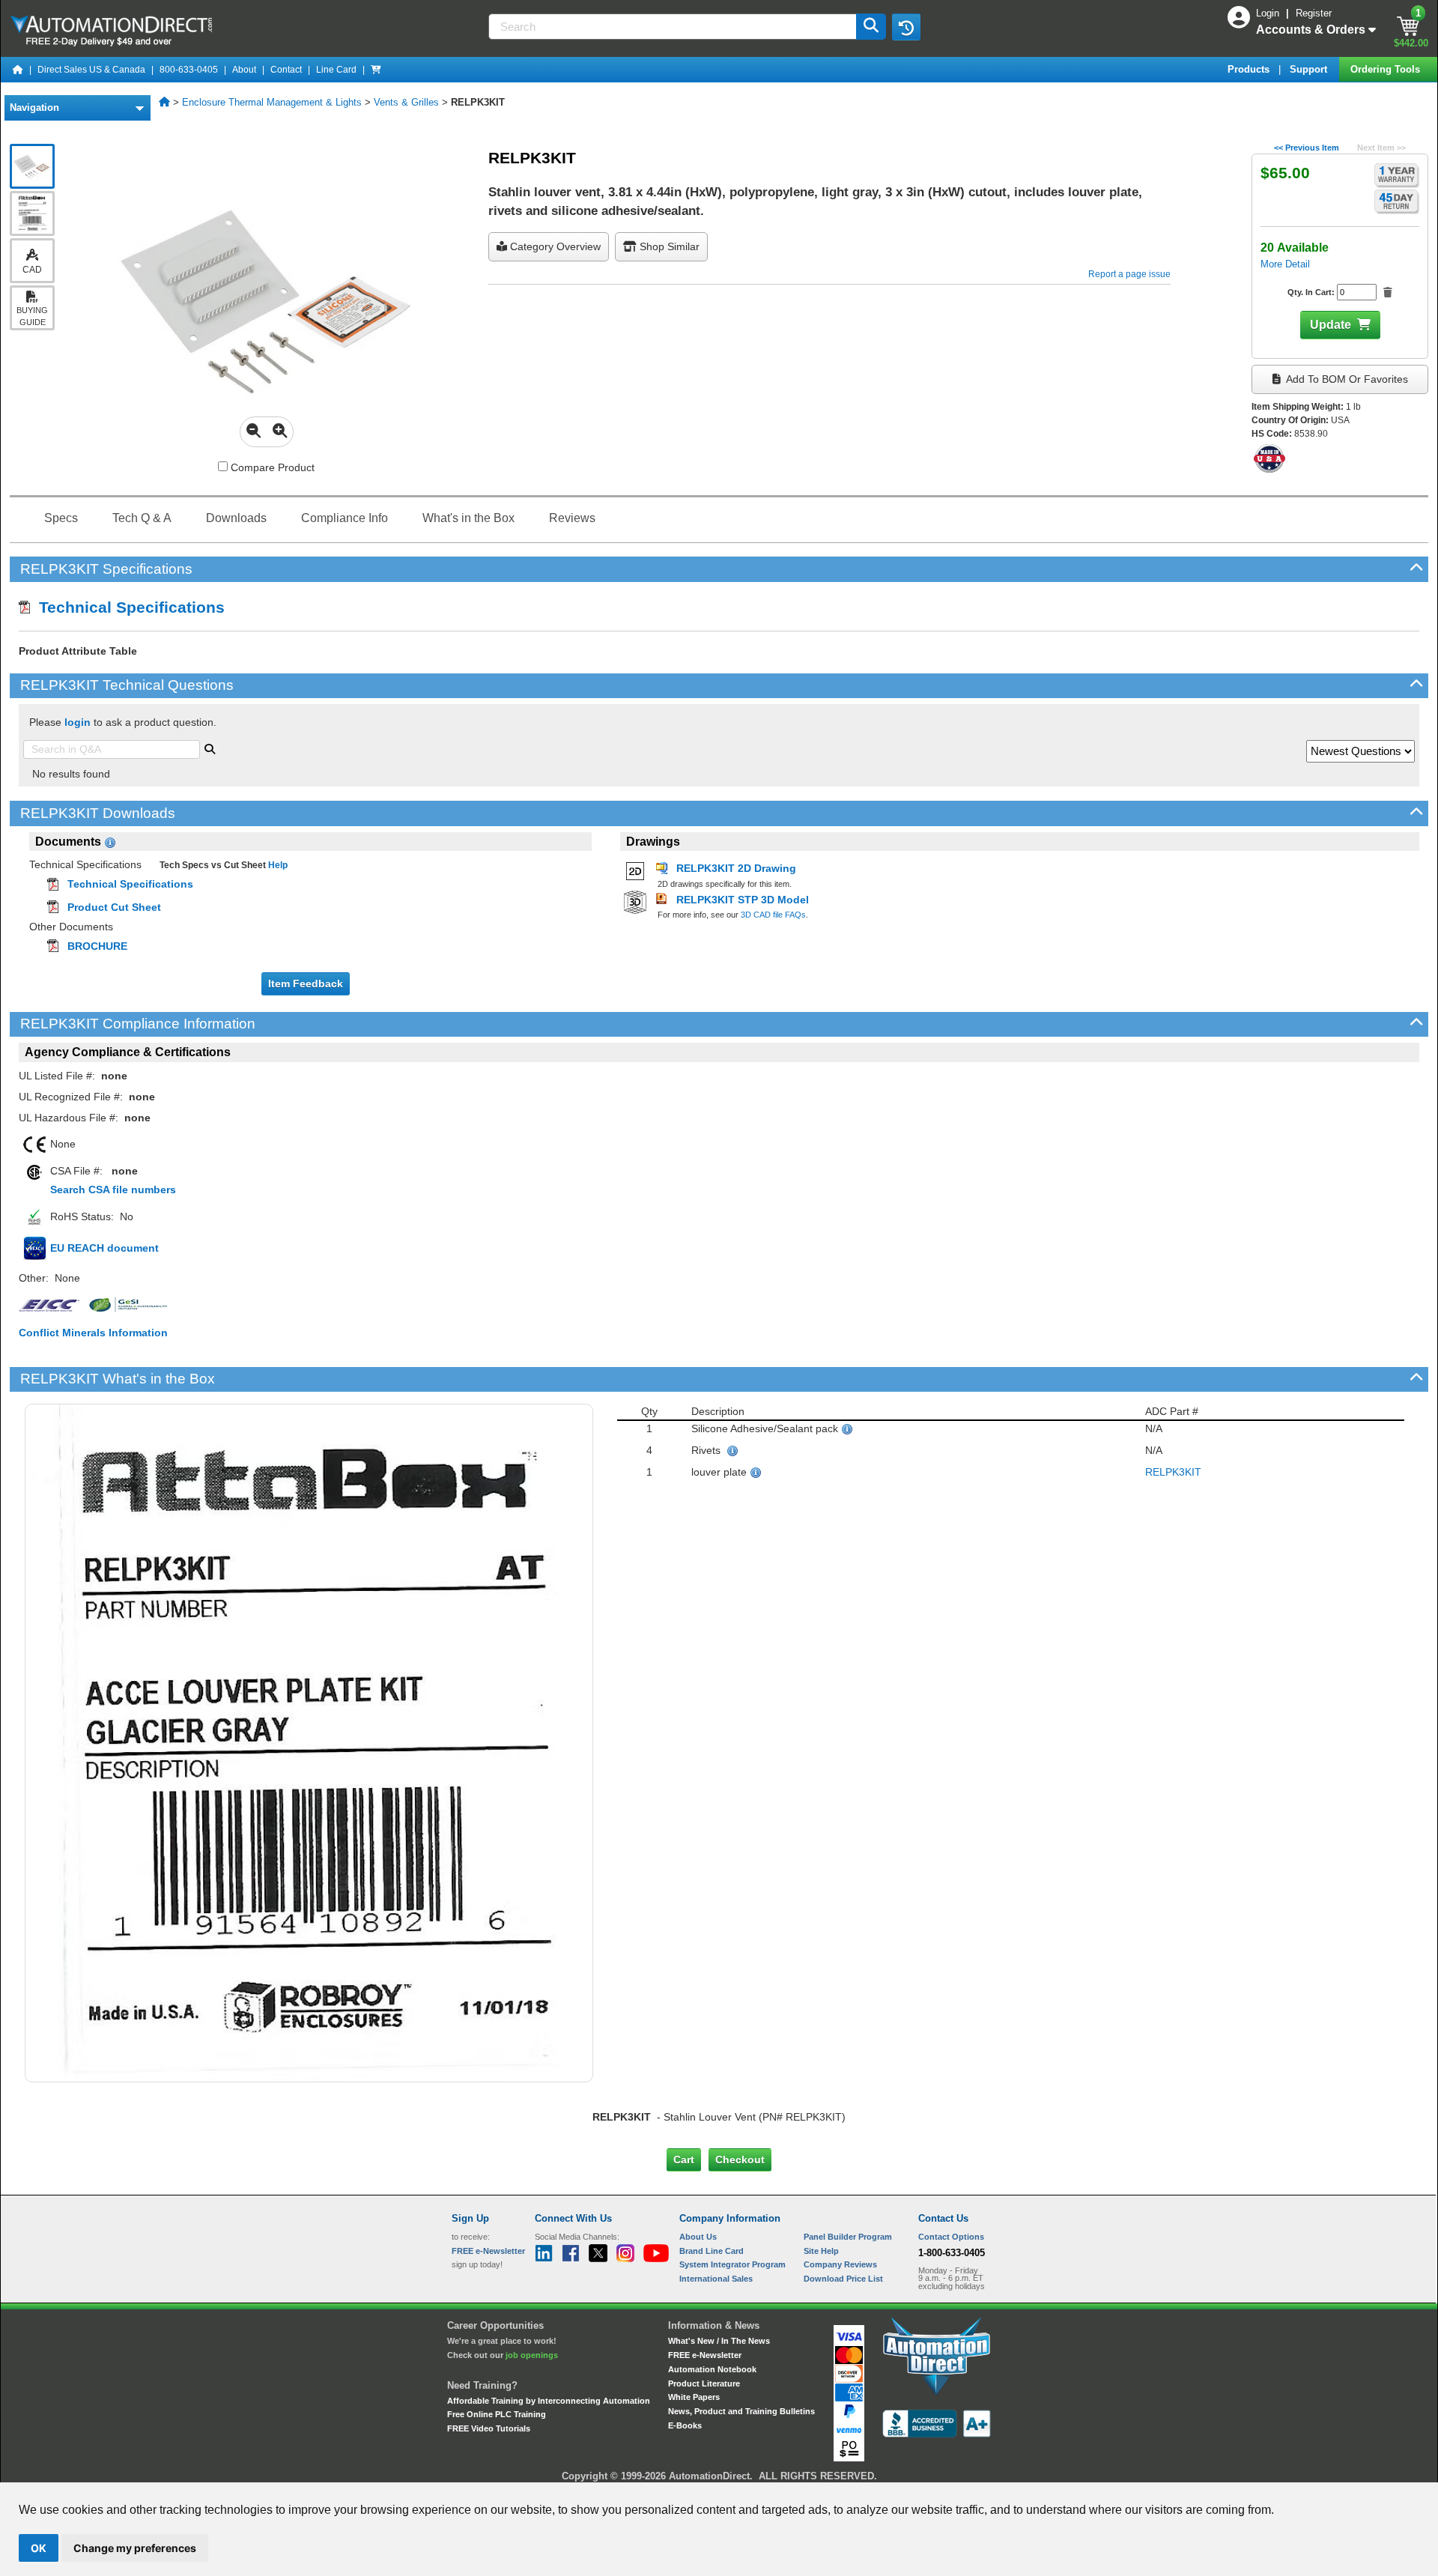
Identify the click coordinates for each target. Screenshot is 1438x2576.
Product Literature (704, 2383)
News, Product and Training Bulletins (741, 2411)
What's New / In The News (719, 2341)
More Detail (1285, 264)
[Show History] (906, 27)
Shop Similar (668, 246)
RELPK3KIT (1173, 1472)
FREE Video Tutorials (489, 2428)
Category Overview (554, 246)
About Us (698, 2237)
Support (1310, 69)
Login (1269, 13)
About (244, 70)
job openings (532, 2355)
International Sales (716, 2279)
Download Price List (843, 2279)
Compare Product (271, 467)
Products (1250, 69)
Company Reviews (840, 2264)
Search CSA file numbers (113, 1189)
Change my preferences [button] (135, 2548)
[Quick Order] (376, 70)
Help (277, 865)
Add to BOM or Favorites (1346, 379)
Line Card (336, 70)
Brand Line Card (712, 2251)
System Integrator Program (732, 2264)
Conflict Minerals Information (93, 1333)
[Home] (18, 70)
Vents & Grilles (406, 102)
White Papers (694, 2397)
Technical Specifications (127, 607)
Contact (286, 70)
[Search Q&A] (210, 748)
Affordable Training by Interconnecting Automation (549, 2401)
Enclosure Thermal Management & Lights (272, 102)
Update (1331, 325)
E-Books (685, 2425)
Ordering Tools (1387, 69)
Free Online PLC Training (497, 2414)
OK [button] (39, 2548)
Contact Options (951, 2237)
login (78, 722)
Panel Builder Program (848, 2237)
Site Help (821, 2251)
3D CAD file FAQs (773, 915)
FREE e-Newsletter (705, 2355)
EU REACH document (104, 1248)
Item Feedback (306, 984)
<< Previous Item (1307, 148)
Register (1314, 13)
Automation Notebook (712, 2369)
